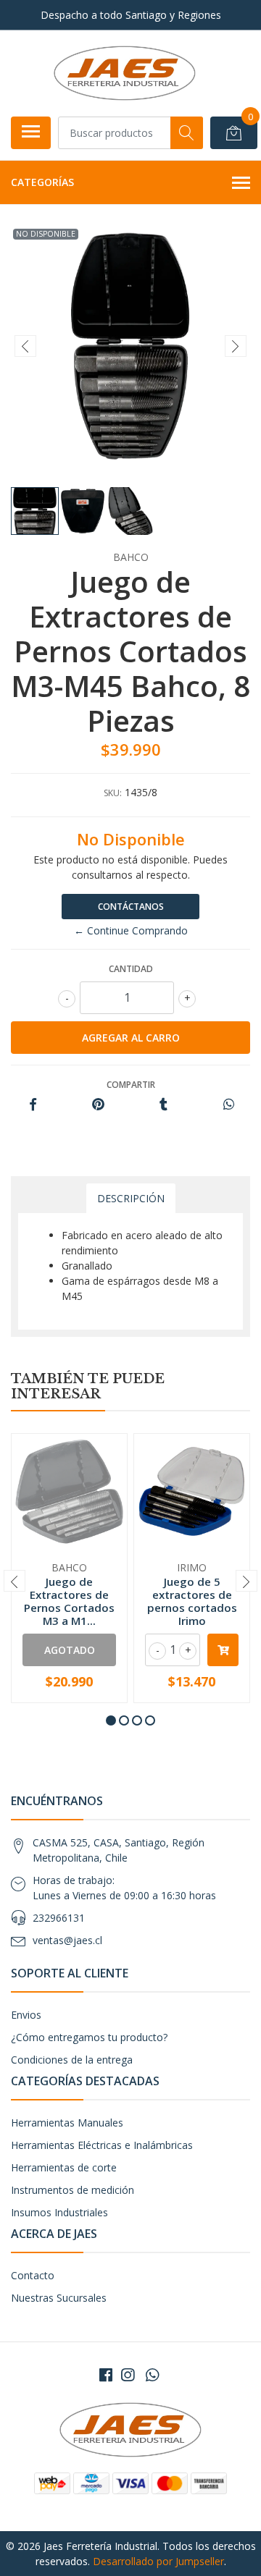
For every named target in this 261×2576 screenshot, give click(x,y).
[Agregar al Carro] (223, 1650)
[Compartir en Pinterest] (98, 1105)
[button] (111, 1720)
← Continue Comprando (131, 930)
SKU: (113, 793)
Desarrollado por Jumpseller (158, 2561)
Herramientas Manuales (67, 2123)
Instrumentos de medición (72, 2190)
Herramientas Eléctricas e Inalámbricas (102, 2145)
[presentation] (25, 346)
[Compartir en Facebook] (33, 1105)
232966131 (59, 1918)
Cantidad (131, 969)
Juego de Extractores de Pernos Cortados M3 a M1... (69, 1601)
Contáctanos (131, 907)
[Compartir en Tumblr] (163, 1105)
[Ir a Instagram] (128, 2375)
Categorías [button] (42, 182)
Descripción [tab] (131, 1198)
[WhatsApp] (152, 2375)
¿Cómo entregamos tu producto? (89, 2037)
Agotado (70, 1650)
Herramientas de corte (64, 2167)
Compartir (131, 1085)
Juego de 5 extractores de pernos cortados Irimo (192, 1601)
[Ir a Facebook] (106, 2375)
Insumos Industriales (59, 2212)
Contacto (33, 2275)
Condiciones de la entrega (72, 2060)
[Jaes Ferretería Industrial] (125, 73)
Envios (26, 2015)
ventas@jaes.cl (67, 1940)
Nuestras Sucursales (59, 2298)
